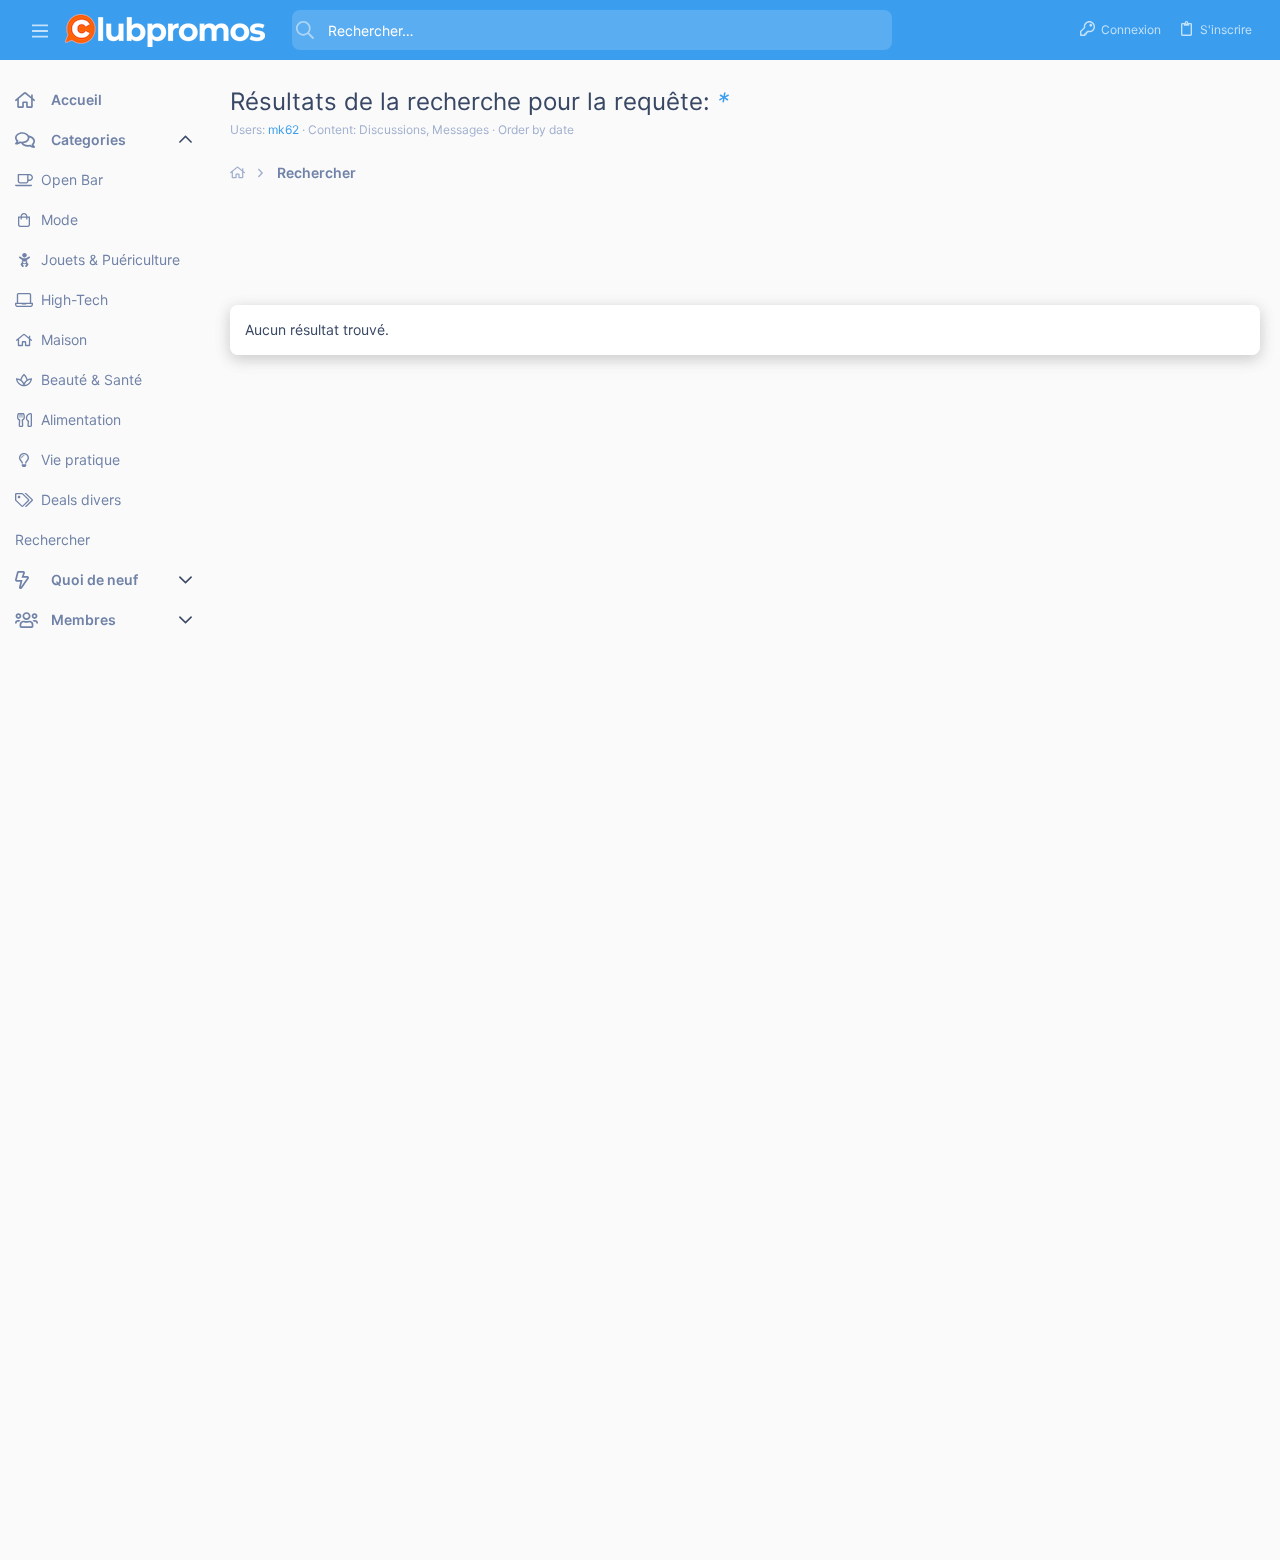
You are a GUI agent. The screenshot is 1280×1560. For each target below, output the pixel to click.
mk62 (283, 129)
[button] (40, 30)
